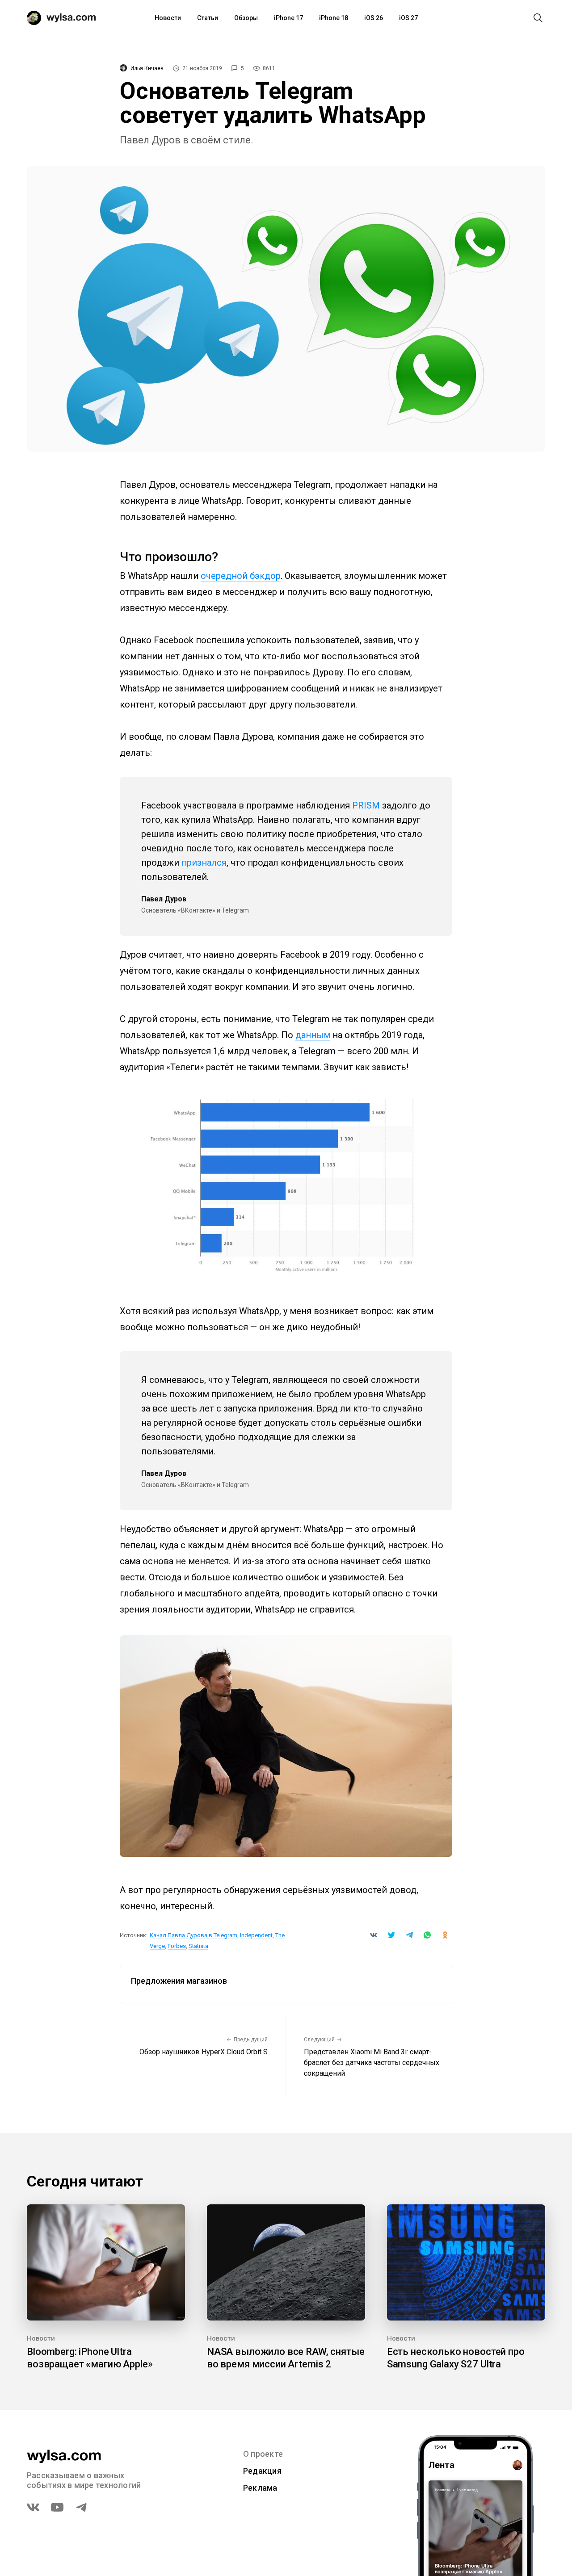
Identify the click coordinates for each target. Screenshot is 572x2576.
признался (204, 863)
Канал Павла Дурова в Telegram (193, 1935)
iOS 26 (374, 18)
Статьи (208, 18)
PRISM (366, 805)
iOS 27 (408, 18)
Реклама (260, 2488)
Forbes (177, 1946)
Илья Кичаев (147, 68)
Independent (256, 1935)
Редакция (262, 2471)
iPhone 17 (288, 18)
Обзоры (246, 18)
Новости (168, 18)
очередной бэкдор (241, 576)
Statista (198, 1946)
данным (313, 1035)
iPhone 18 (334, 18)
